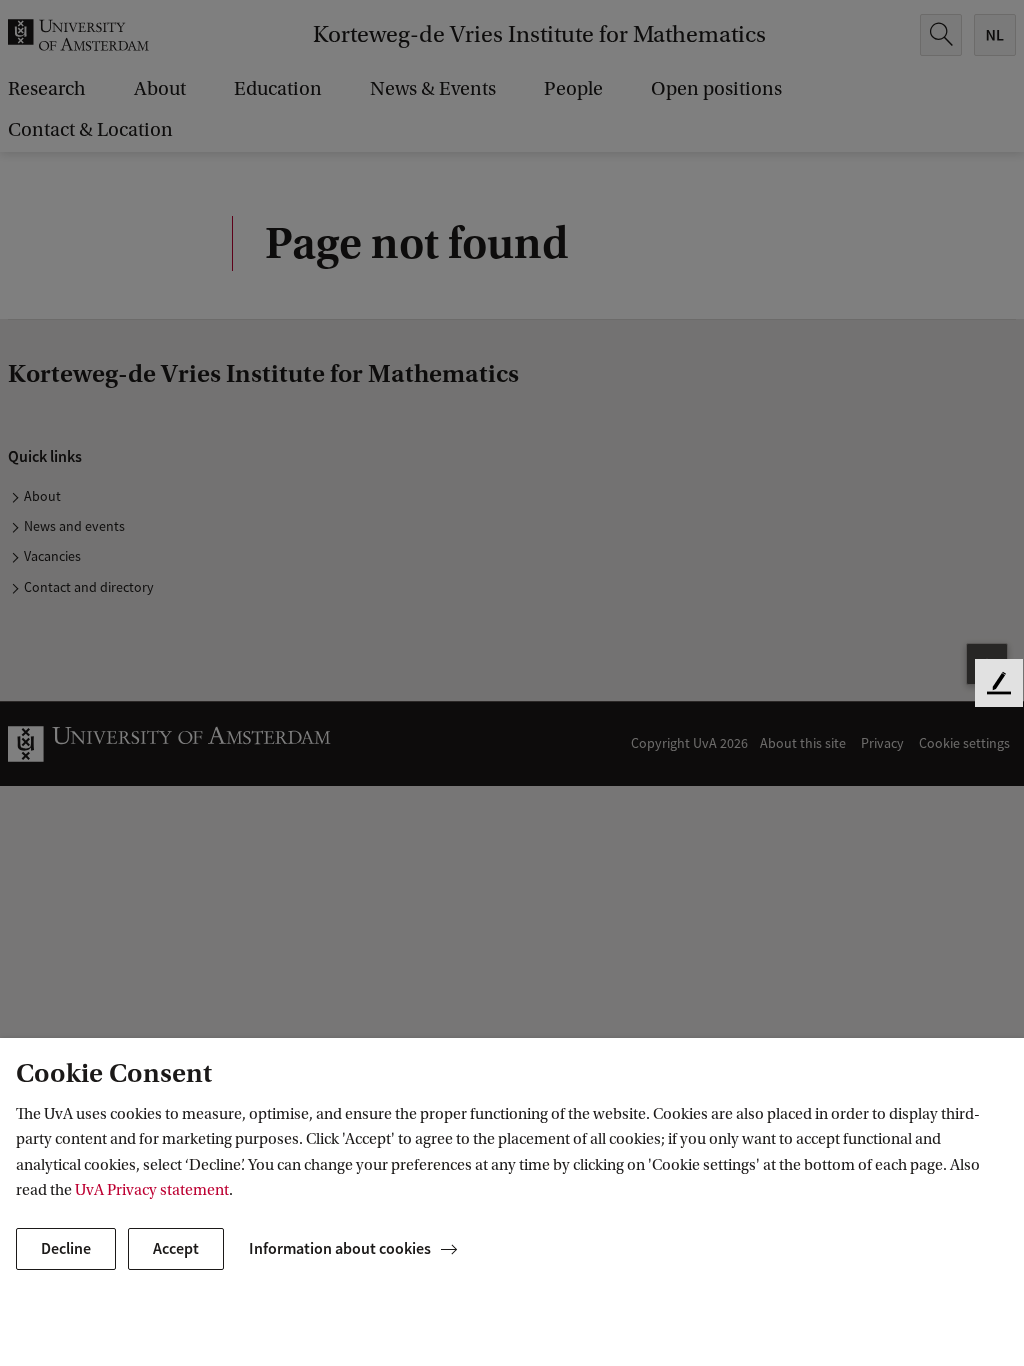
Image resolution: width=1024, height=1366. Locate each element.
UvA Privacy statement (152, 1190)
